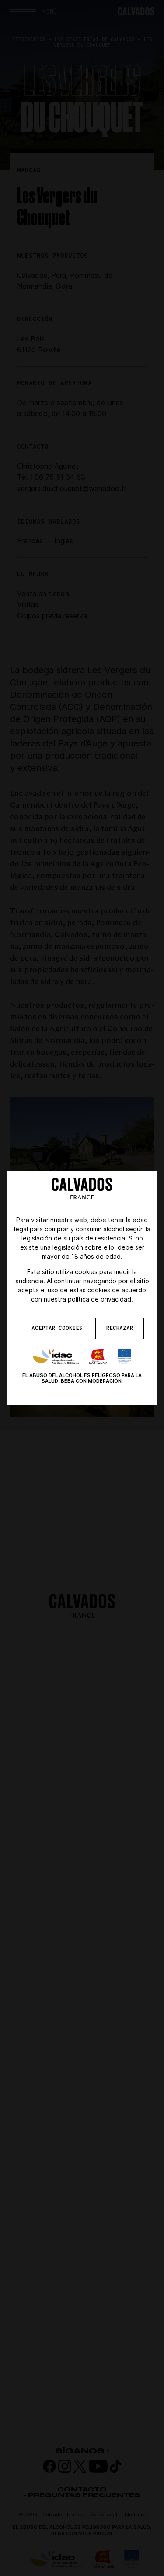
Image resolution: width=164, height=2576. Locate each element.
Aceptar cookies (57, 1328)
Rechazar (120, 1328)
